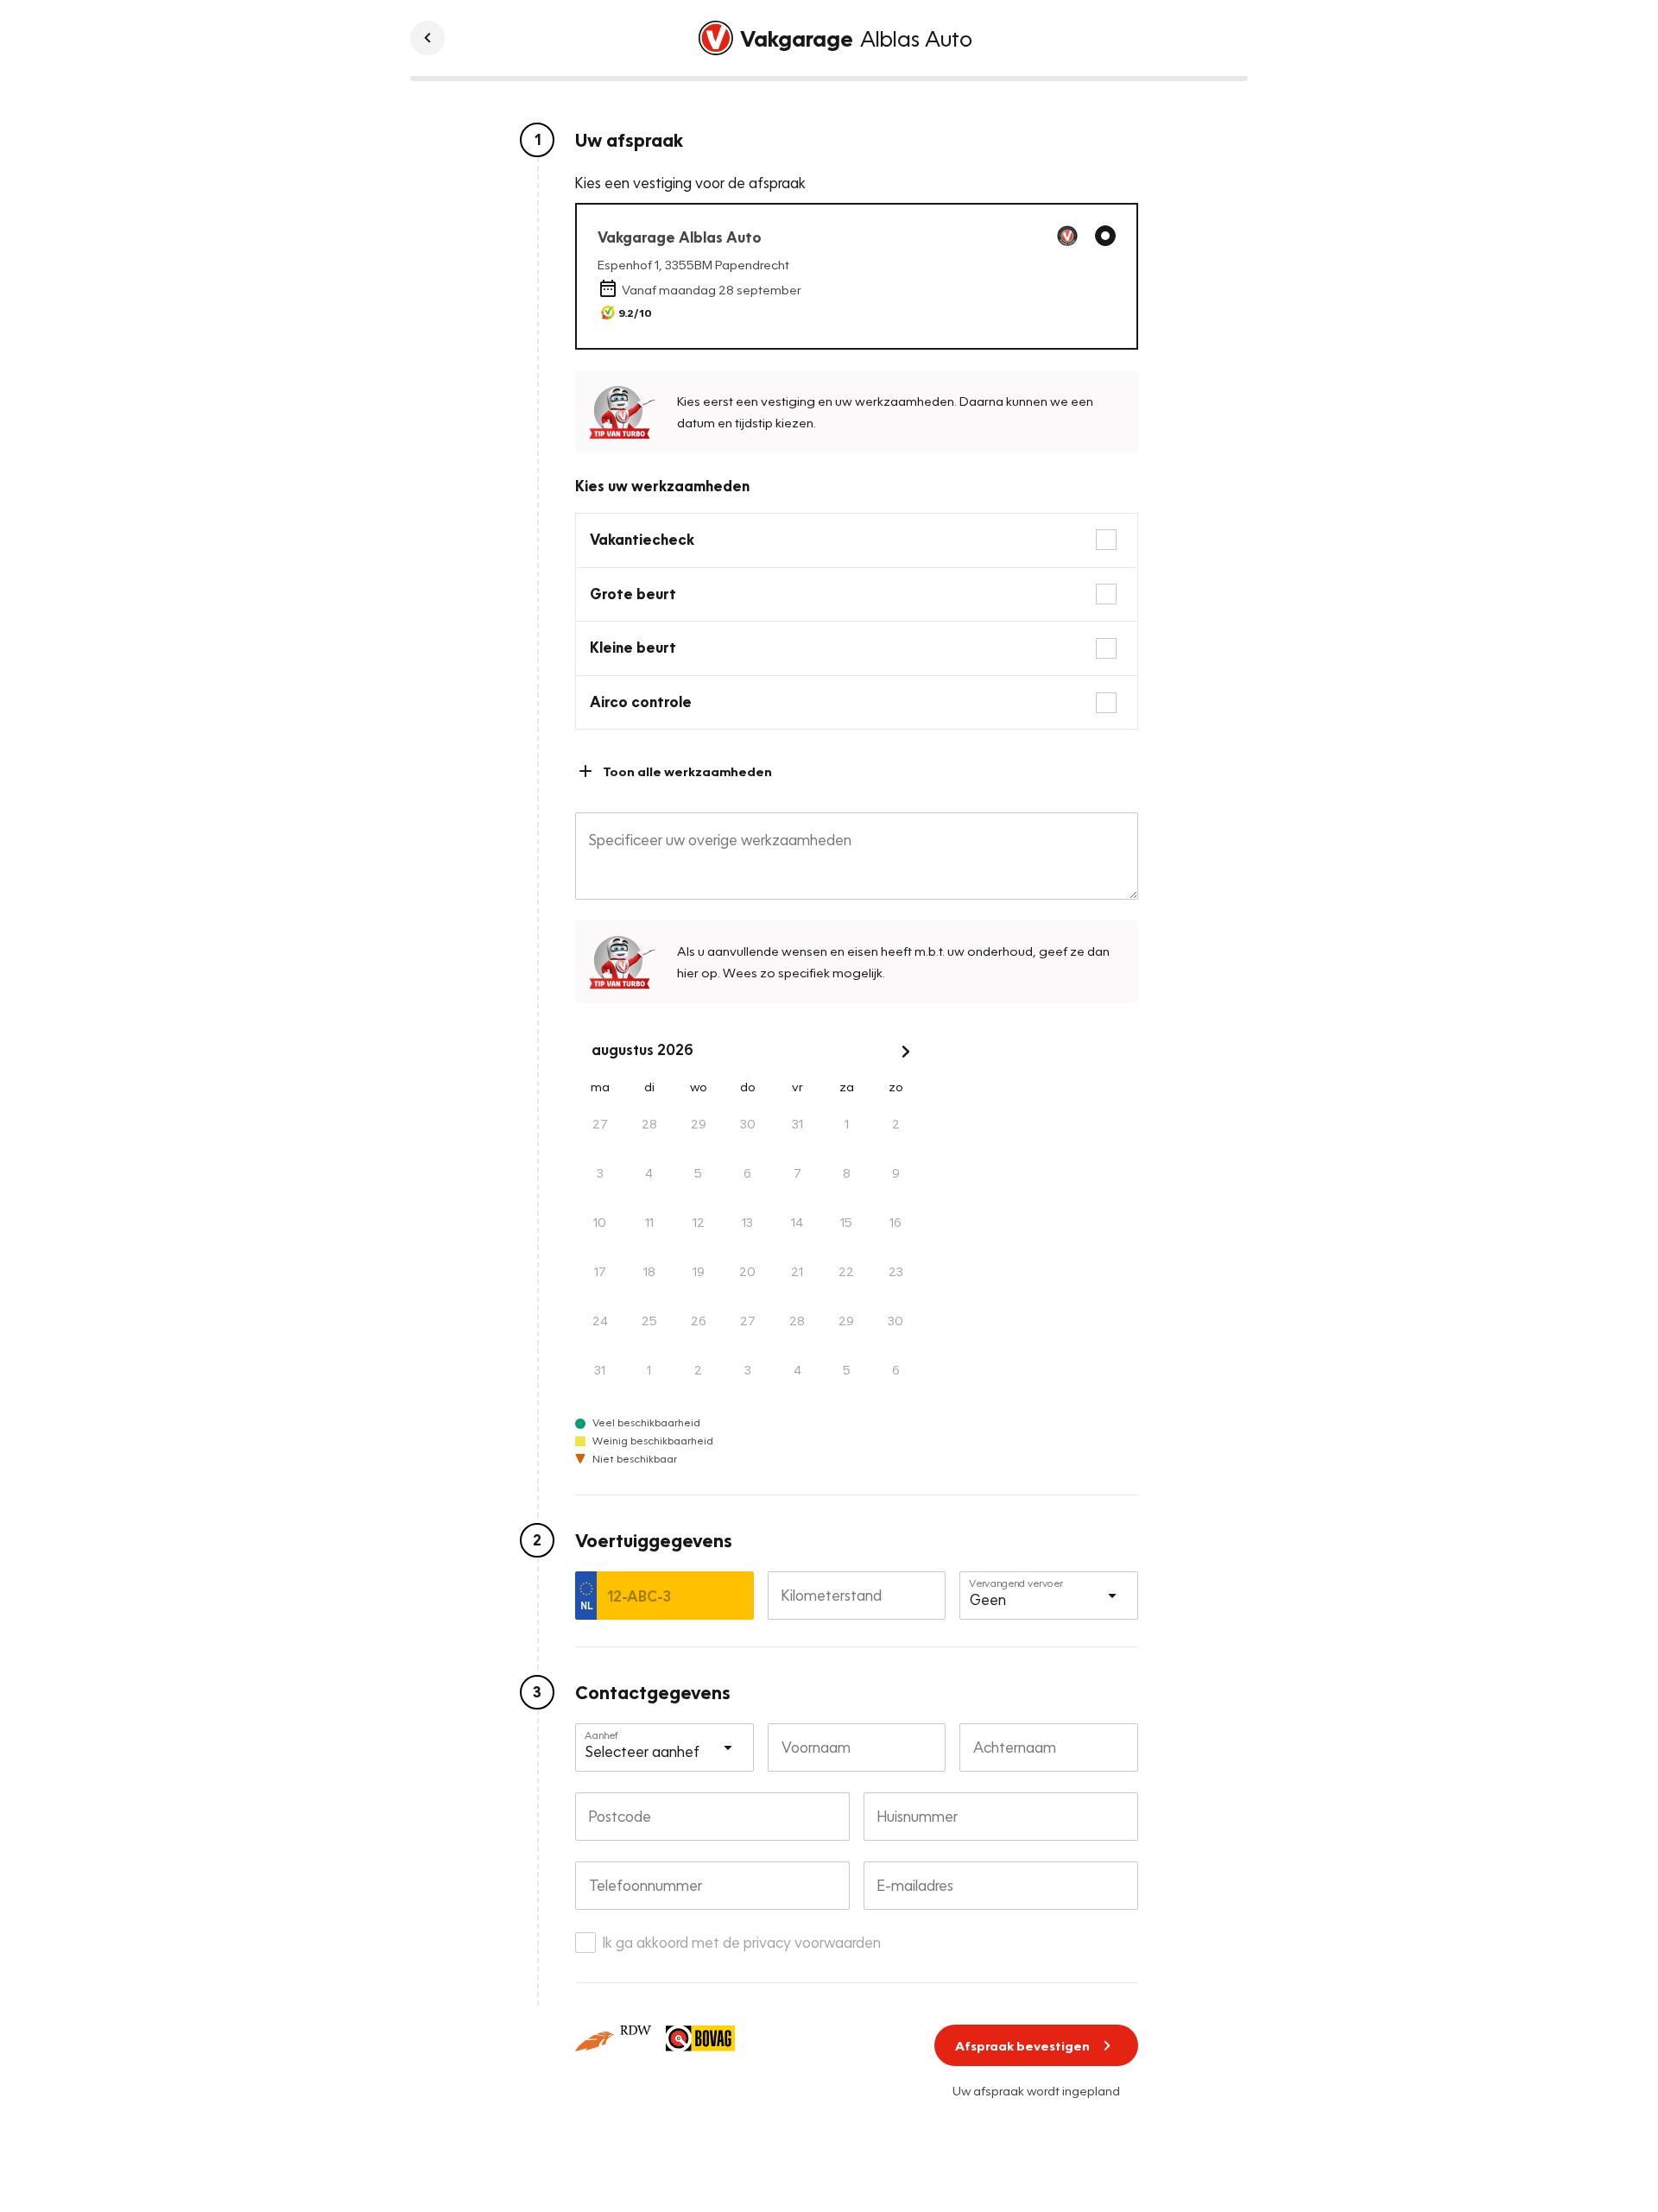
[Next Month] (906, 1052)
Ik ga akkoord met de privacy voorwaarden (742, 1942)
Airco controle (641, 702)
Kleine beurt (633, 647)
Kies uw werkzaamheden (662, 486)
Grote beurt (633, 594)
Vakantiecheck (642, 539)
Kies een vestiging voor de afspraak (690, 183)
